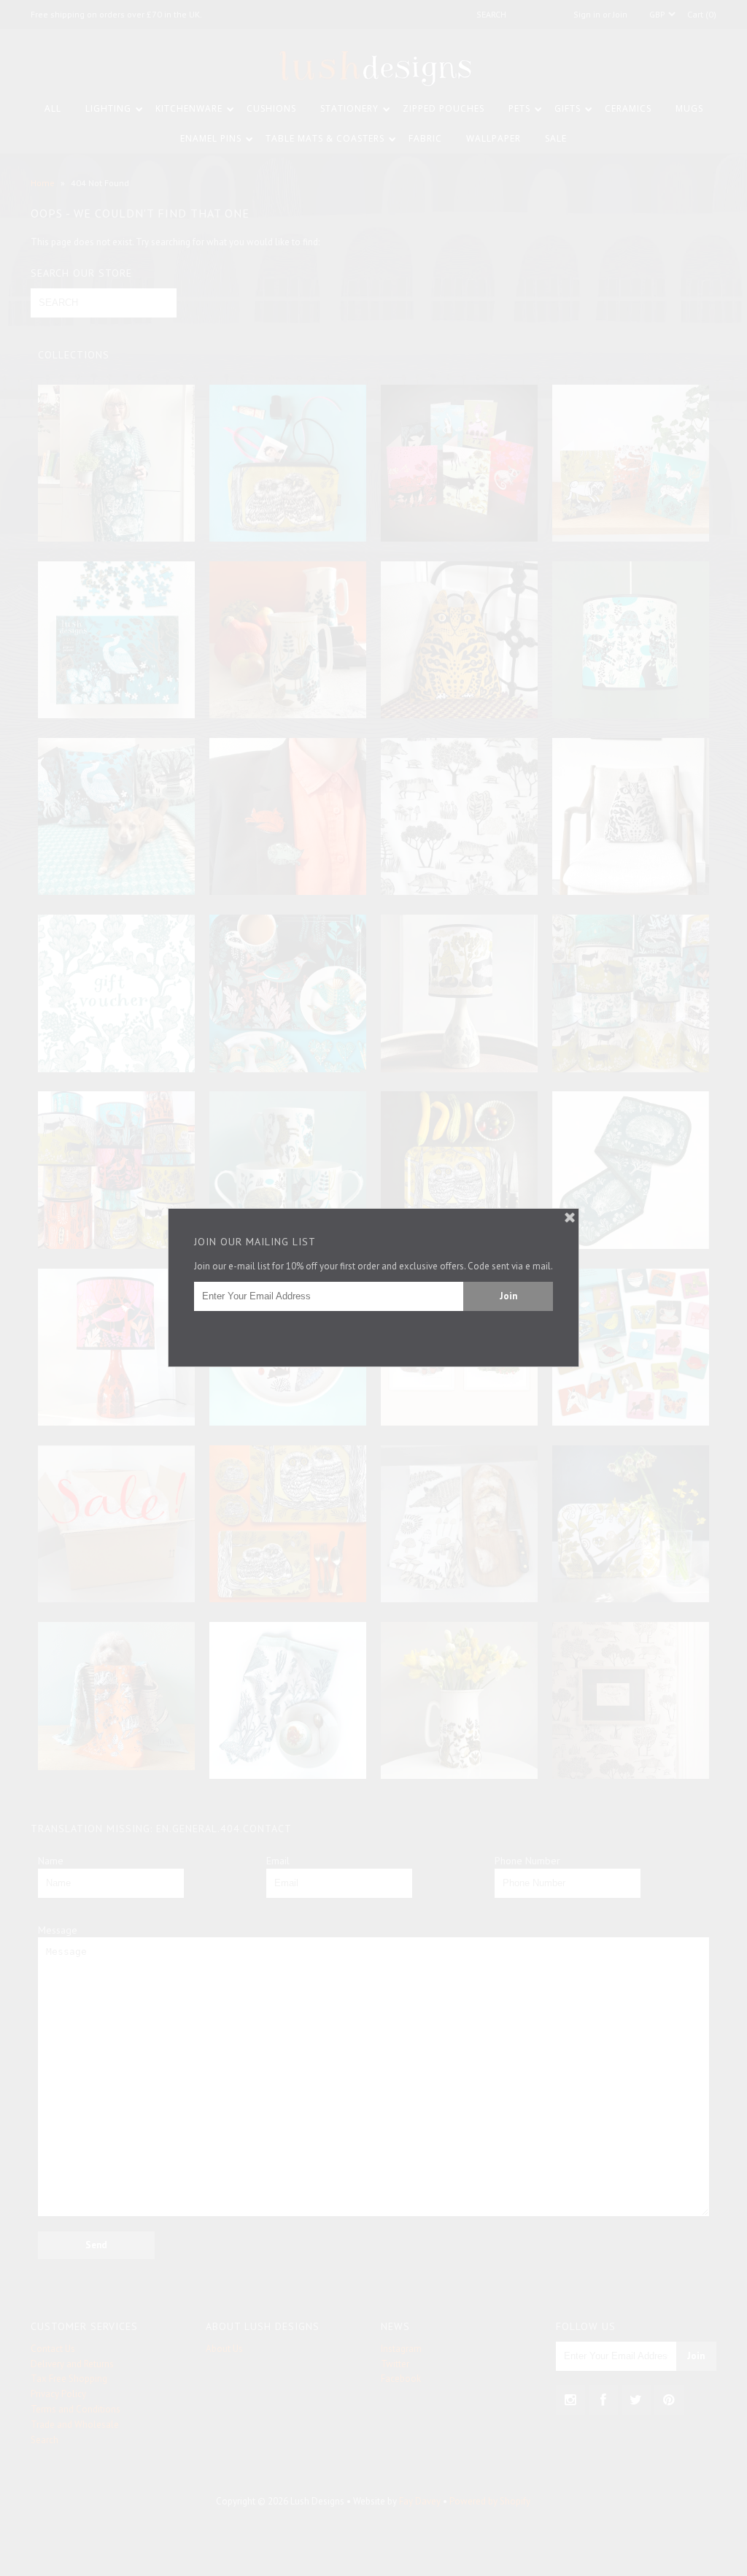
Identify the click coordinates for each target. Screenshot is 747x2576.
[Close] (570, 1218)
